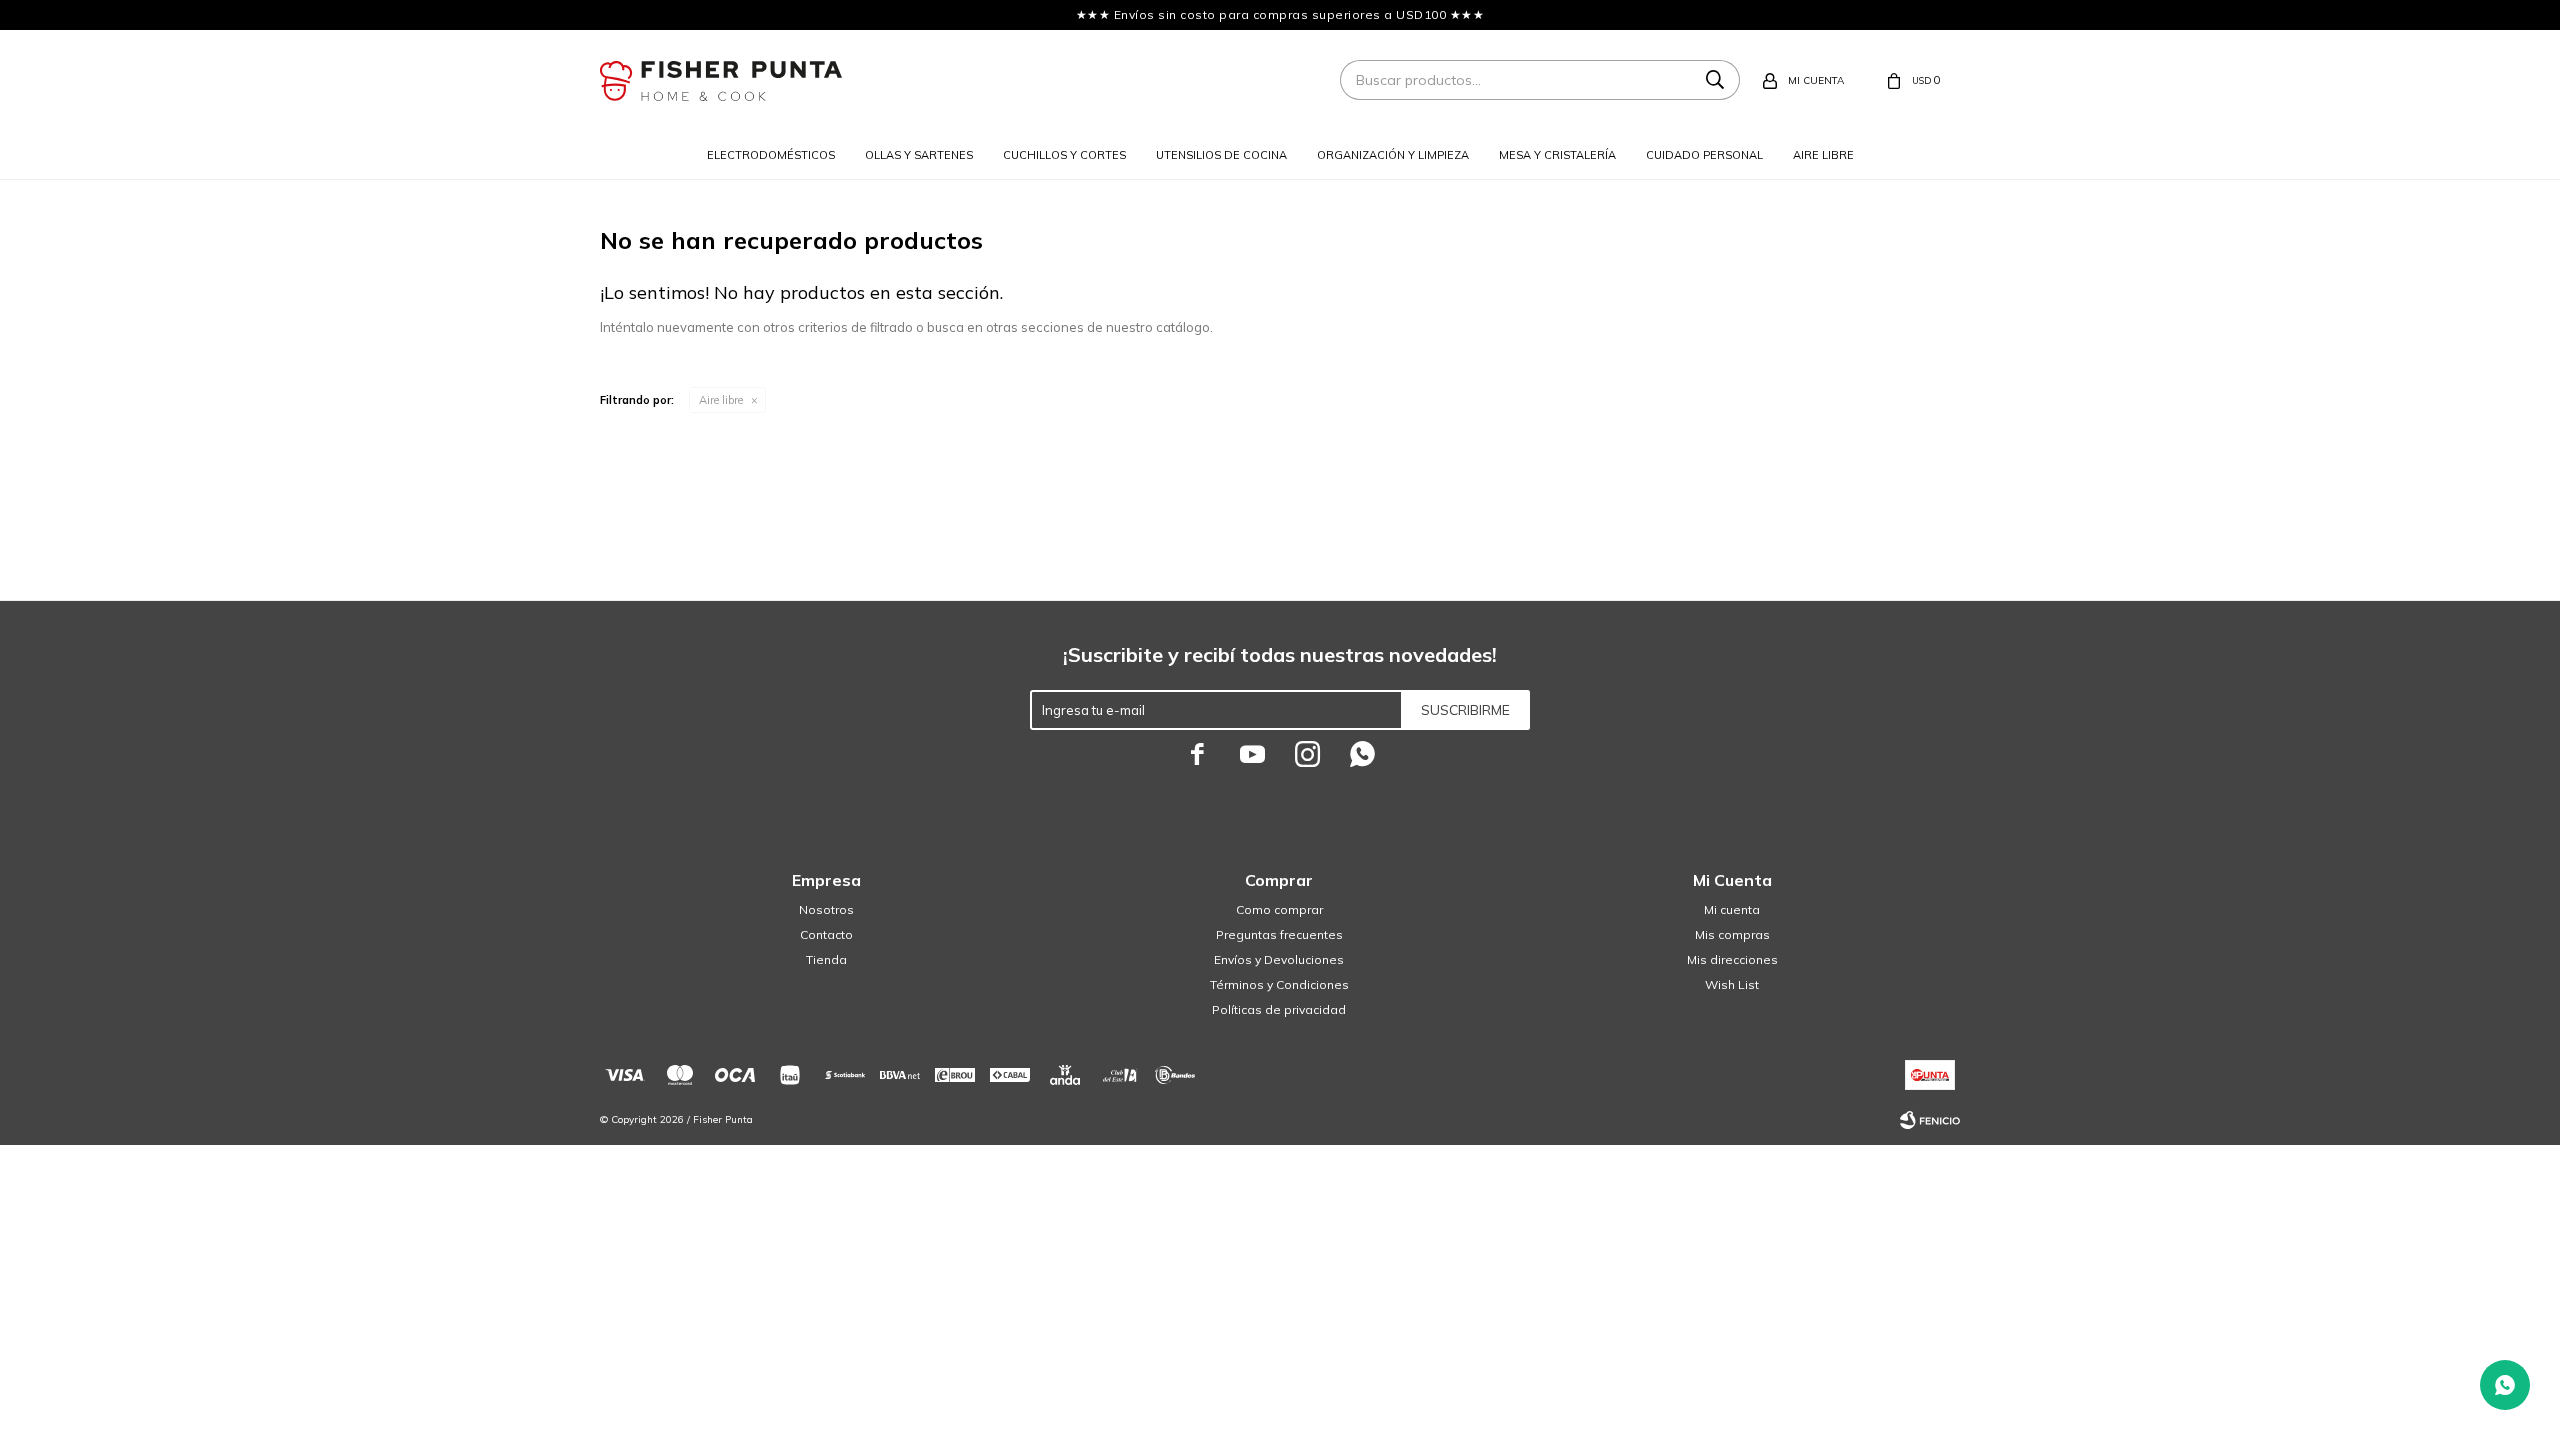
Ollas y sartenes (919, 155)
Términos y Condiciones (1279, 984)
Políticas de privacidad (1279, 1009)
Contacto (826, 934)
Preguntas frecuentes (1279, 934)
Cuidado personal (1704, 155)
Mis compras (1732, 934)
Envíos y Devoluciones (1279, 959)
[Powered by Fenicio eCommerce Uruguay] (1930, 1120)
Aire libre (1823, 155)
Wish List (1732, 984)
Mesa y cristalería (1557, 155)
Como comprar (1279, 909)
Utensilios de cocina (1221, 155)
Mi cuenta (1732, 909)
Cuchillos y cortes (1064, 155)
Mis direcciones (1732, 959)
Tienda (826, 959)
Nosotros (826, 909)
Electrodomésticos (771, 155)
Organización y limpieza (1393, 155)
